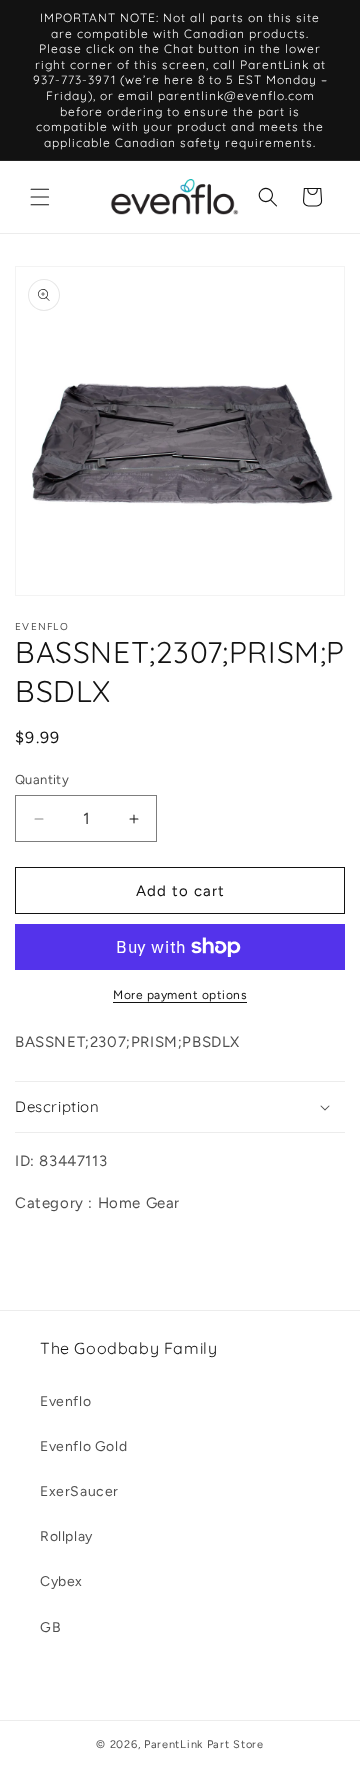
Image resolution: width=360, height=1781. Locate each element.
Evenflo (65, 1401)
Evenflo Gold (83, 1446)
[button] (40, 197)
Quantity (42, 779)
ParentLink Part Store (204, 1744)
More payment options (180, 995)
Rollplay (66, 1536)
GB (50, 1627)
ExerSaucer (79, 1491)
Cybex (61, 1581)
